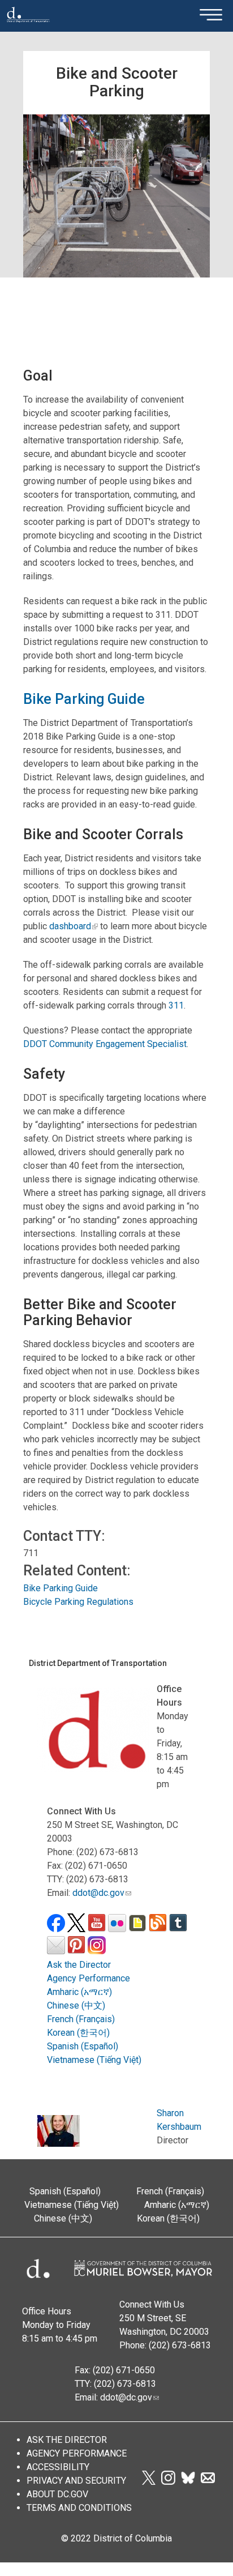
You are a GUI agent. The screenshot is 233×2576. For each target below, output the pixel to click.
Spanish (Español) (83, 2046)
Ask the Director (79, 1965)
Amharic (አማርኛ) (79, 1992)
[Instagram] (168, 2482)
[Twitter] (149, 2482)
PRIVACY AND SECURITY (76, 2481)
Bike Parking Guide (84, 699)
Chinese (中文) (76, 2005)
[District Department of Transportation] (28, 26)
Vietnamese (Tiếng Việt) (94, 2060)
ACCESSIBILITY (58, 2467)
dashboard (70, 926)
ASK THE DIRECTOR (67, 2440)
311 (176, 1005)
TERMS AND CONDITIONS (79, 2508)
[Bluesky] (188, 2482)
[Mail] (208, 2482)
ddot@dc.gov (98, 1893)
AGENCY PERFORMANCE (77, 2453)
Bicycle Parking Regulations (78, 1602)
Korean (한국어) (78, 2033)
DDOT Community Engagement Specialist (105, 1044)
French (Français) (81, 2019)
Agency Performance (89, 1978)
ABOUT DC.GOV (57, 2494)
